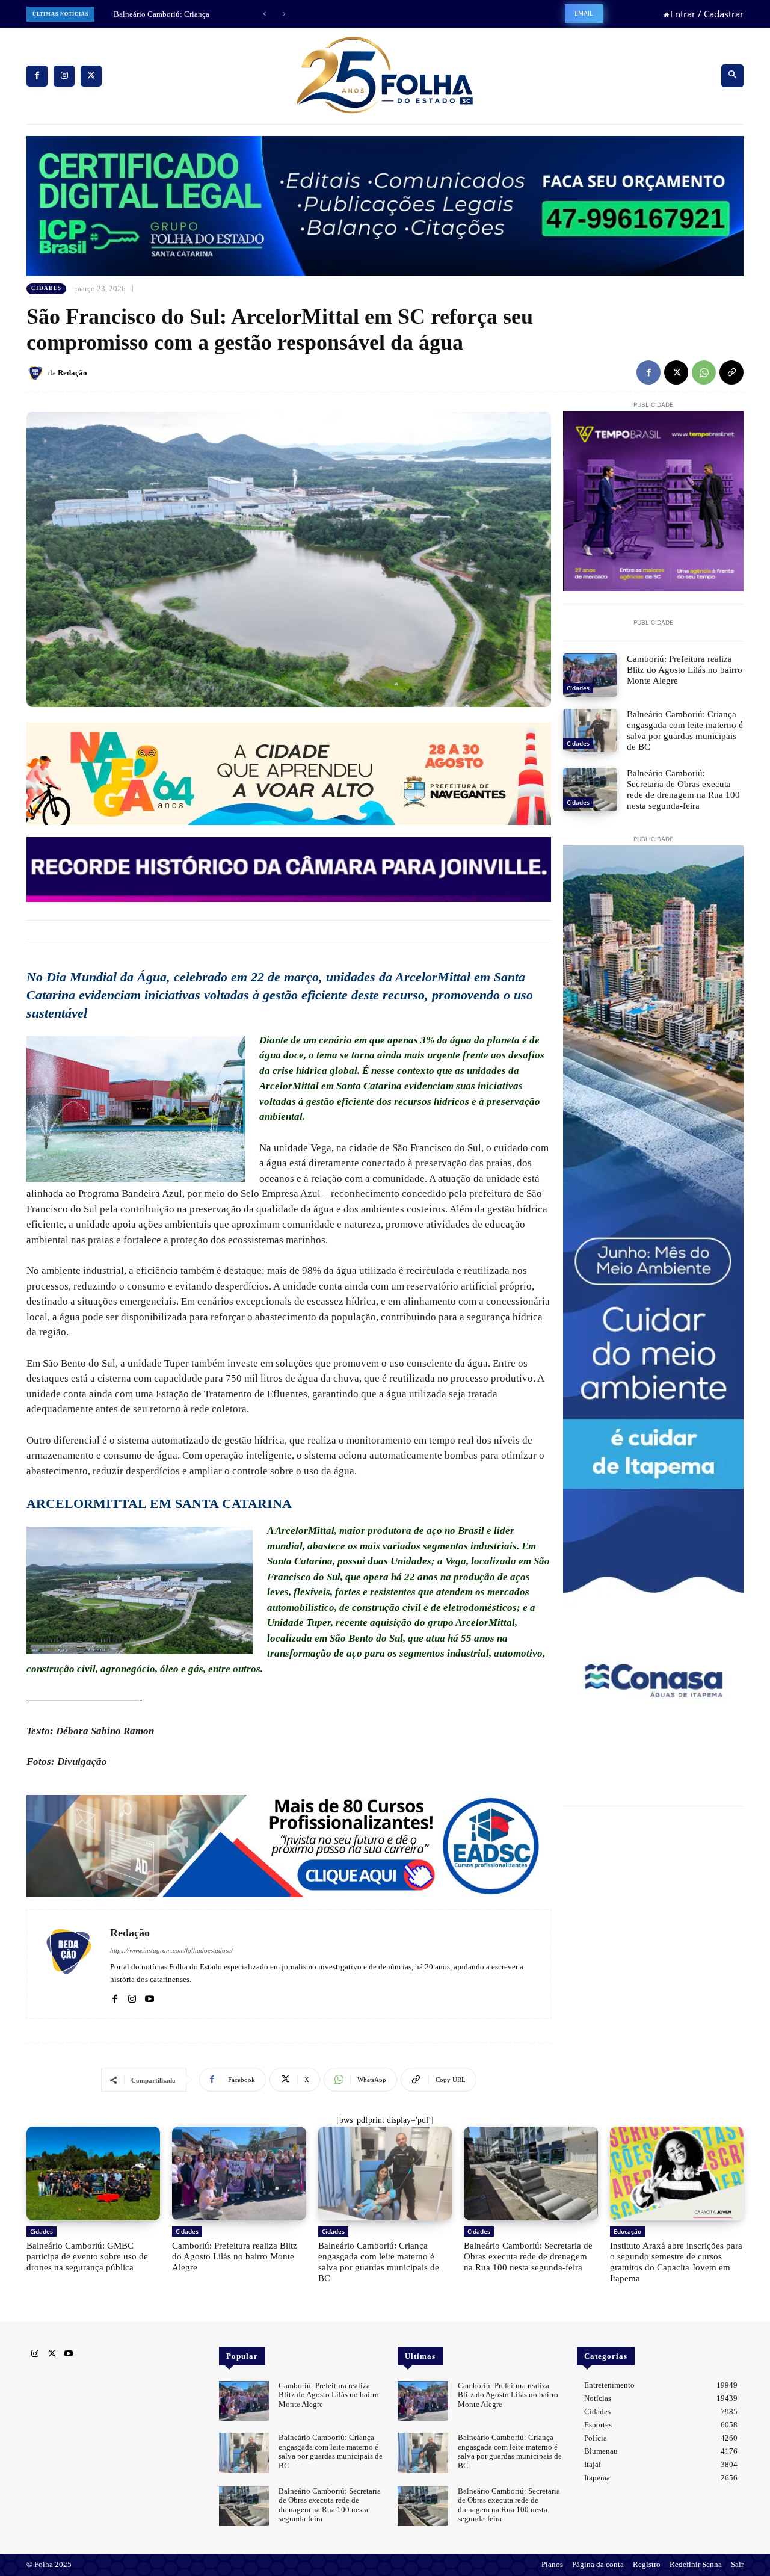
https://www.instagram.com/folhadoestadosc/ (171, 1950)
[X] (91, 76)
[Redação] (37, 373)
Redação (72, 373)
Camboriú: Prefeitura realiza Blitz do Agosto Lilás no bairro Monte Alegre (685, 670)
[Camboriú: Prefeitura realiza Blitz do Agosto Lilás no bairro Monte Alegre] (590, 675)
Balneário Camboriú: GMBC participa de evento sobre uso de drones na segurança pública (87, 2256)
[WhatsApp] (704, 372)
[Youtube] (149, 1997)
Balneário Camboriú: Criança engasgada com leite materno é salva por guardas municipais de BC (685, 730)
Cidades (46, 288)
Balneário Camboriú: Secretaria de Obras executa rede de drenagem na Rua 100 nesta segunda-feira (683, 789)
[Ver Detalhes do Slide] (289, 1846)
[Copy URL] (731, 372)
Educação (627, 2231)
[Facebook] (37, 76)
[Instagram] (64, 76)
